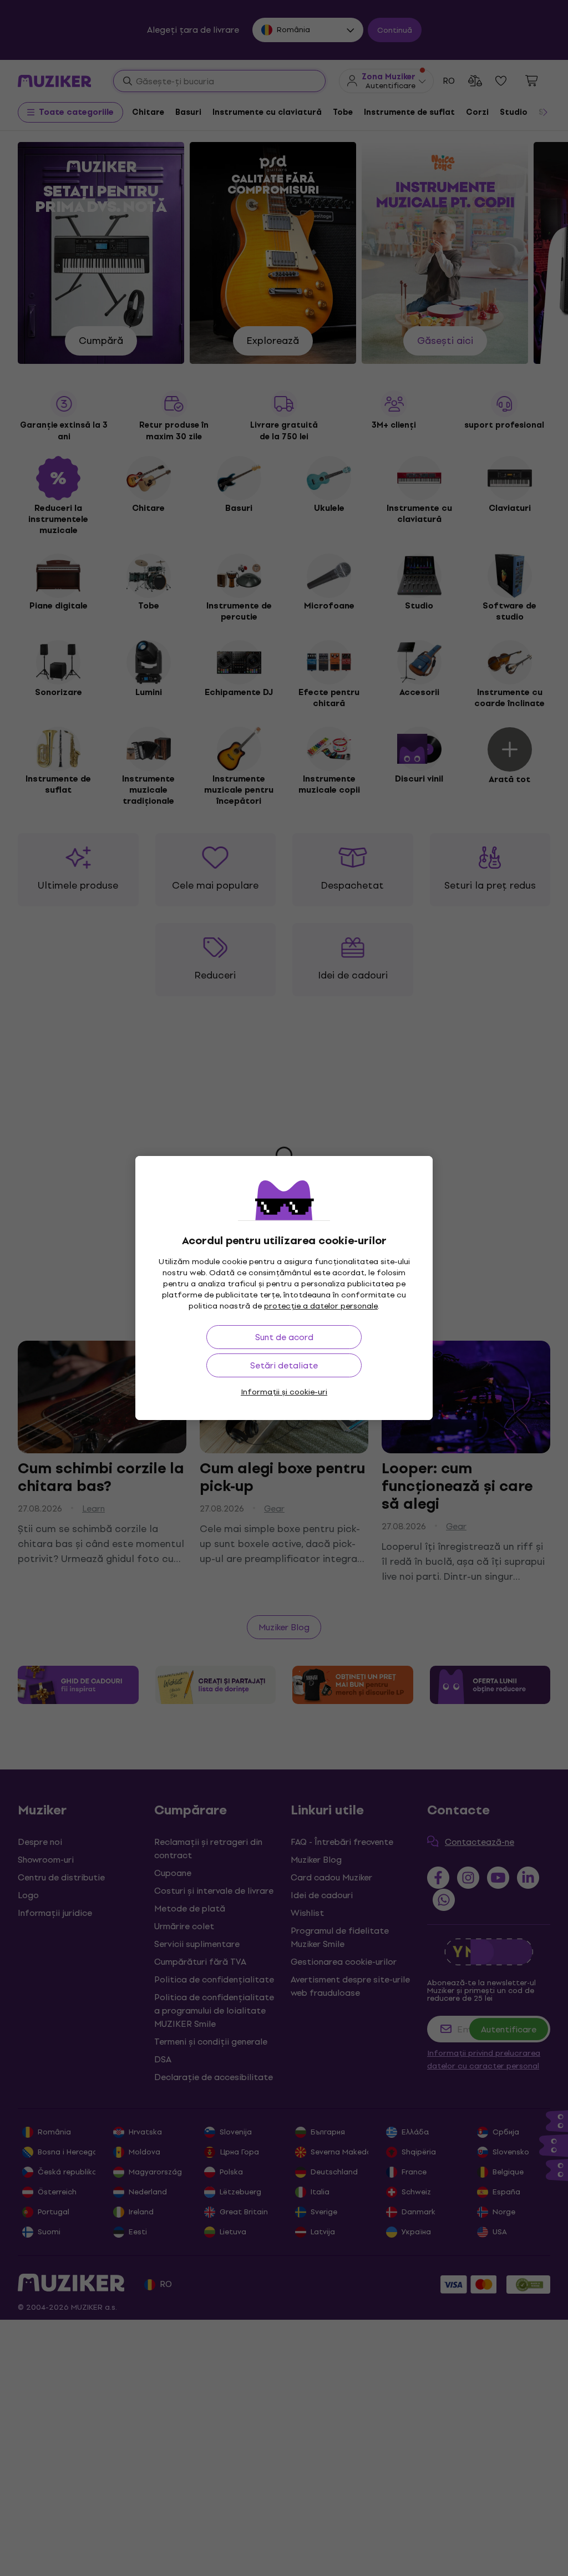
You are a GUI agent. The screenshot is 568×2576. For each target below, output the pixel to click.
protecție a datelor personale (321, 1306)
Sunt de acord (284, 1337)
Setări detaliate (284, 1365)
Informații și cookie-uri (284, 1392)
